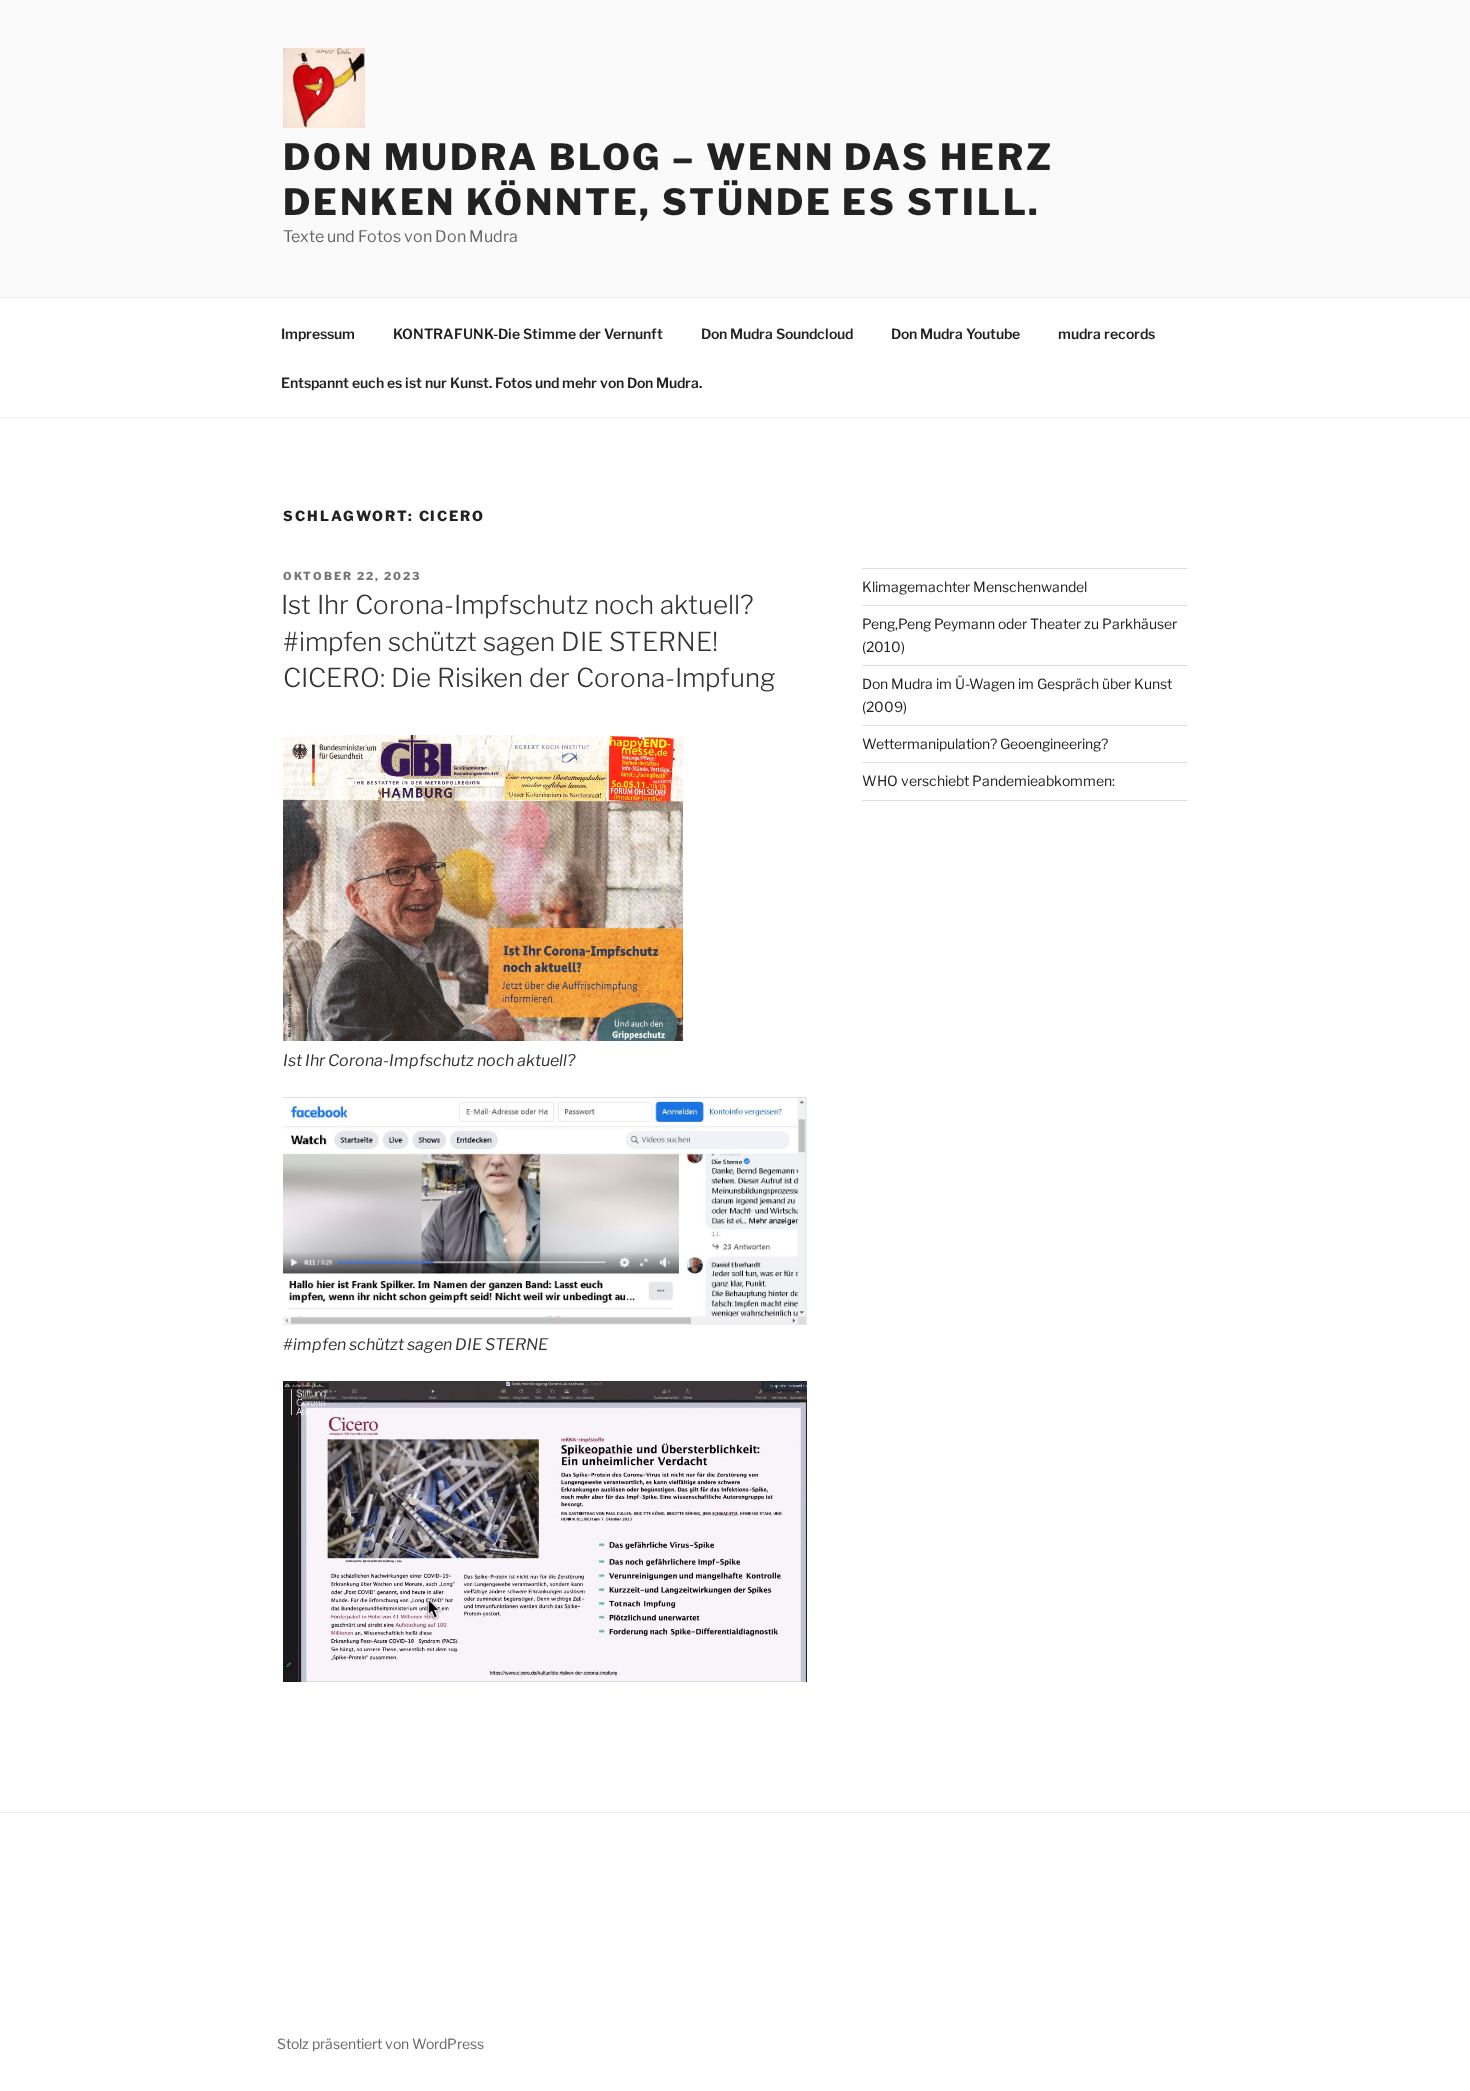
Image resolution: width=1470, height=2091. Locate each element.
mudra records (1106, 333)
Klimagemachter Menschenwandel (974, 586)
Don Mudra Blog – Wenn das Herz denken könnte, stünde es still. (668, 179)
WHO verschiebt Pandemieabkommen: (988, 780)
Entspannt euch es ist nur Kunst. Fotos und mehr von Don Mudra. (491, 382)
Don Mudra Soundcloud (777, 333)
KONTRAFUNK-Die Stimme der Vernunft (528, 333)
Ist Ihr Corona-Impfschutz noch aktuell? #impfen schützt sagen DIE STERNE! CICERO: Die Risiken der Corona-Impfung (528, 641)
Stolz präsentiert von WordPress (380, 2043)
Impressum (318, 333)
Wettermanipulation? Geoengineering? (985, 743)
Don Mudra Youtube (955, 333)
